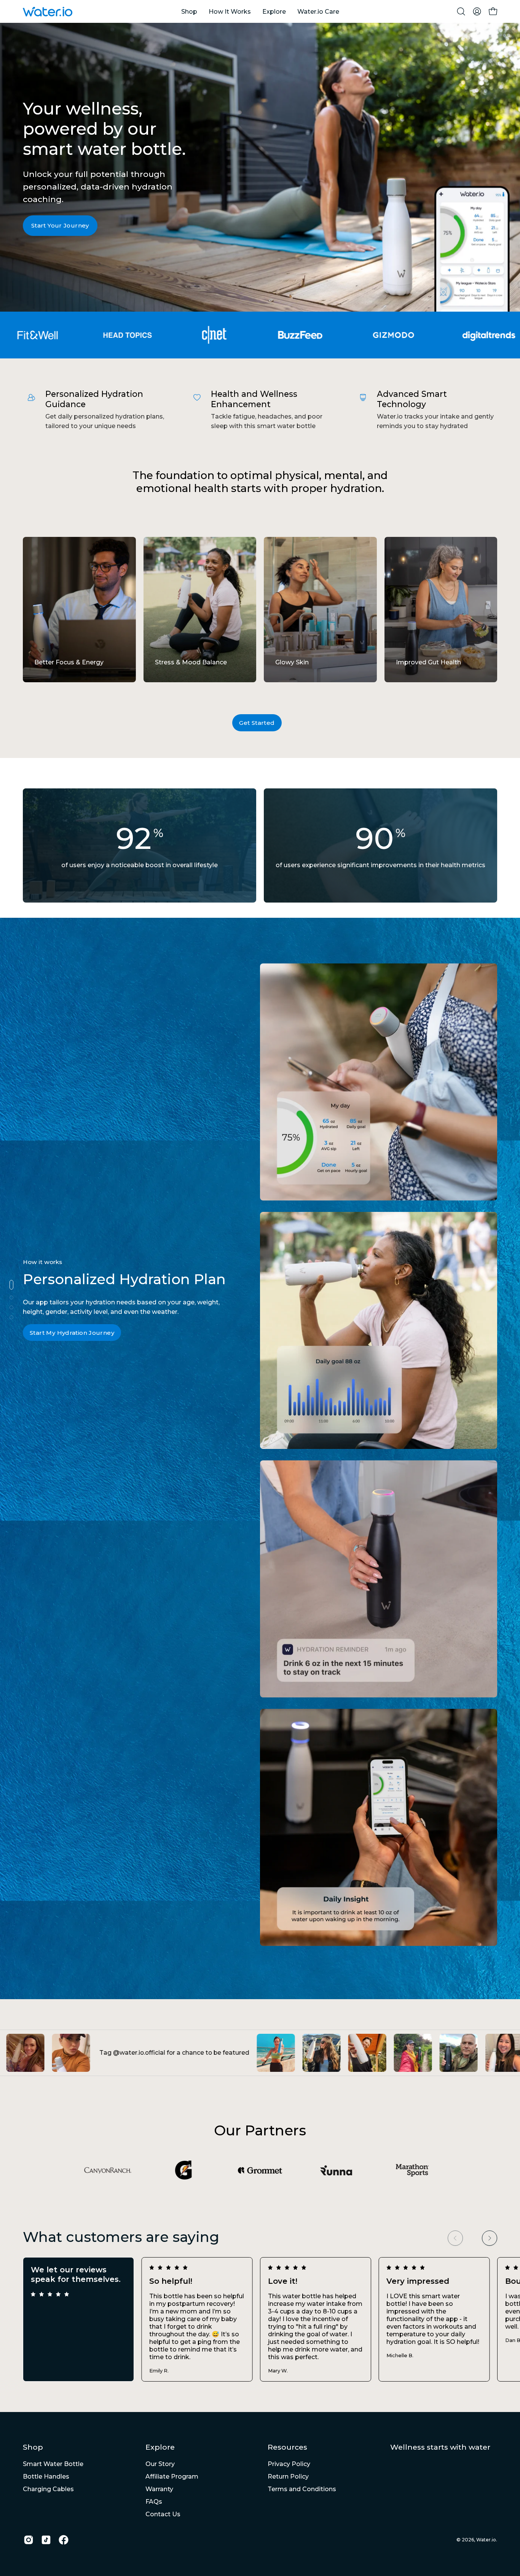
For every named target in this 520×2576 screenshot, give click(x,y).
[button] (461, 11)
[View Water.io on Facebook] (64, 2540)
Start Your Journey (60, 226)
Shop (33, 2447)
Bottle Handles (46, 2476)
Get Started (257, 723)
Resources (287, 2447)
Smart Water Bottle (53, 2464)
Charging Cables (48, 2489)
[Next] (490, 2238)
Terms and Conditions (302, 2489)
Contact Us (163, 2514)
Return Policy (288, 2476)
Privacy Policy (289, 2464)
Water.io (486, 2540)
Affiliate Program (172, 2476)
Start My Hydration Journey (72, 1333)
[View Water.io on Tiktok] (46, 2540)
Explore (160, 2447)
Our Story (160, 2464)
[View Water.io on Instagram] (29, 2540)
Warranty (159, 2489)
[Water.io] (48, 12)
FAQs (154, 2502)
